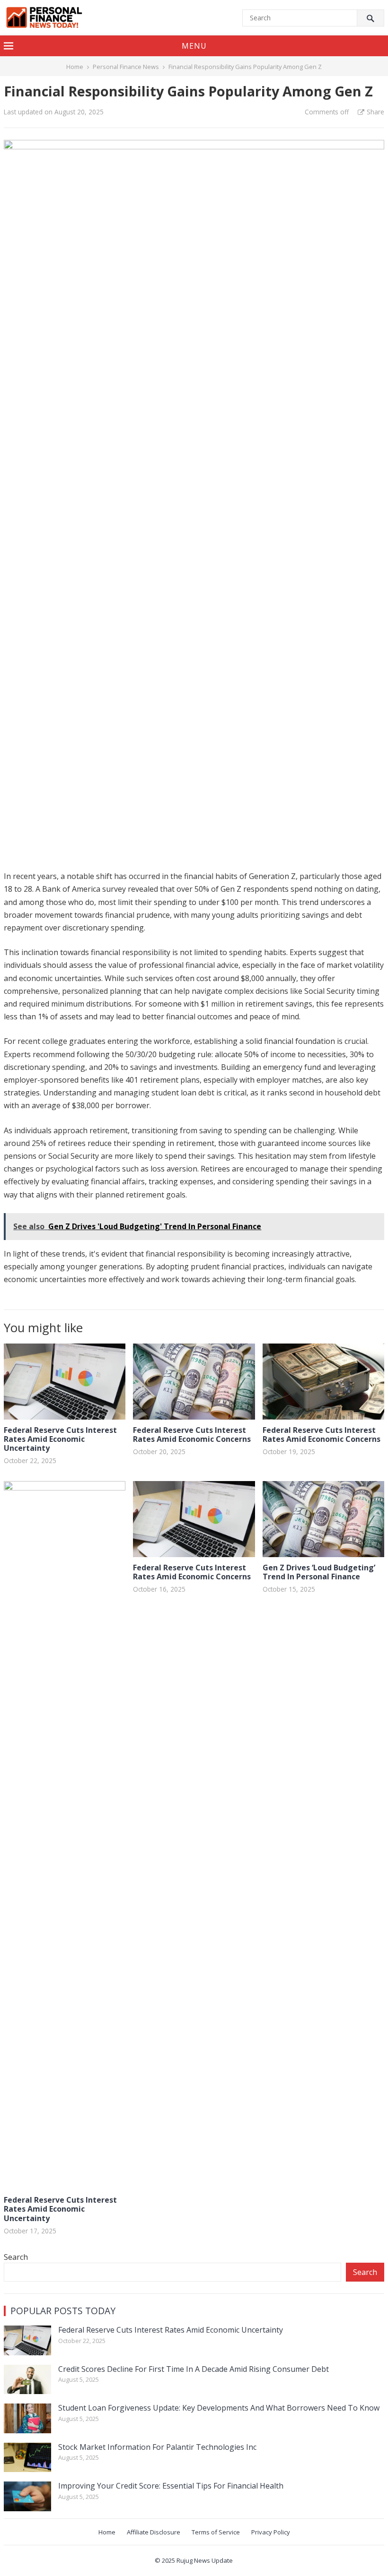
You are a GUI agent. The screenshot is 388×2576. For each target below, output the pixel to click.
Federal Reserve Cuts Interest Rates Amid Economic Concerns (192, 1434)
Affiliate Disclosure (154, 2532)
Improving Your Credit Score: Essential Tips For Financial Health (171, 2486)
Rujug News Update (205, 2560)
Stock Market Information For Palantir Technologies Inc (157, 2447)
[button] (194, 46)
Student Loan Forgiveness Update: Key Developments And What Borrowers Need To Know (219, 2408)
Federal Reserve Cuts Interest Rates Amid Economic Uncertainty (60, 1439)
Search (16, 2257)
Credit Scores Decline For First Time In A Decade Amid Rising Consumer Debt (194, 2369)
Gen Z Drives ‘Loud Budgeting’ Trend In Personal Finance (319, 1572)
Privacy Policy (271, 2532)
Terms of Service (216, 2532)
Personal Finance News (126, 67)
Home (75, 67)
